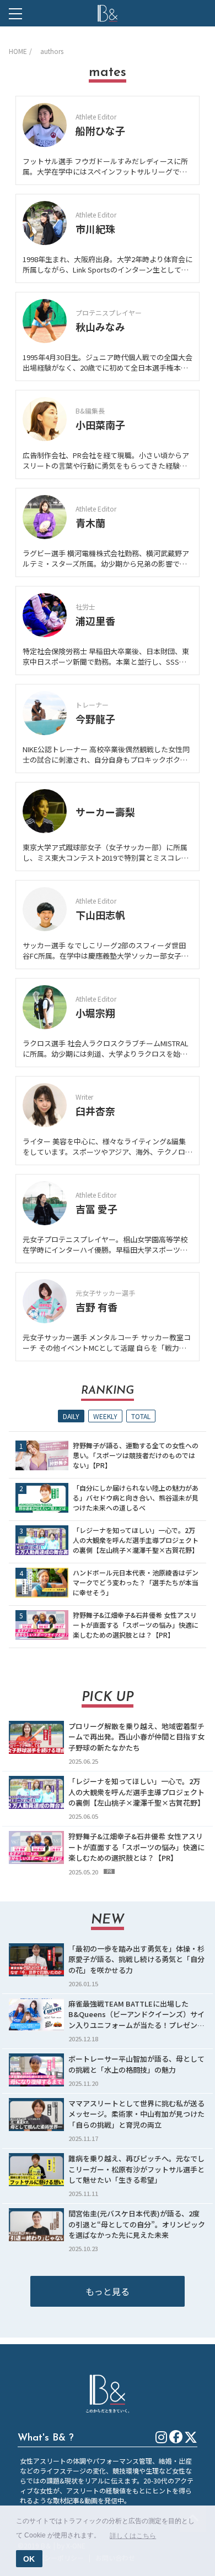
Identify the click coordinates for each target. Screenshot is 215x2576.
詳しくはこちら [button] (133, 2536)
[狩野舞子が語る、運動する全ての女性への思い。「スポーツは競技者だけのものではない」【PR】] (42, 1455)
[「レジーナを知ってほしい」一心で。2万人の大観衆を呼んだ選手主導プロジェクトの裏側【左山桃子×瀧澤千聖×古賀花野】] (42, 1540)
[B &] (108, 13)
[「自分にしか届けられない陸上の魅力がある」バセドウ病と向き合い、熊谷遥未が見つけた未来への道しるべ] (42, 1498)
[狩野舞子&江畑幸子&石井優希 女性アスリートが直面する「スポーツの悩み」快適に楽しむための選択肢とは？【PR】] (42, 1625)
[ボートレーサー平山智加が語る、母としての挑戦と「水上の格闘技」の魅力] (36, 2070)
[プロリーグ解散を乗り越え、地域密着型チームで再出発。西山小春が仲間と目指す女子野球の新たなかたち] (36, 1737)
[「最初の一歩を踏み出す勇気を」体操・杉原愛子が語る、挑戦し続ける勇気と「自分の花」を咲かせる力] (36, 1960)
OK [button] (29, 2559)
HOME (18, 51)
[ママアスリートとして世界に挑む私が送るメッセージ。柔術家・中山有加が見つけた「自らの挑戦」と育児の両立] (36, 2115)
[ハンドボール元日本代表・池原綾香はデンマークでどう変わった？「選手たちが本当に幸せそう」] (42, 1583)
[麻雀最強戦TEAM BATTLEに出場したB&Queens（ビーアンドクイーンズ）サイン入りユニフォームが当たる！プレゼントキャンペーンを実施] (36, 2015)
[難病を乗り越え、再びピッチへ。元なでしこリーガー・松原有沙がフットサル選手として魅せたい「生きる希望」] (36, 2170)
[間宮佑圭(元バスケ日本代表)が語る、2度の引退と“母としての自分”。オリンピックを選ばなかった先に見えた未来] (36, 2225)
